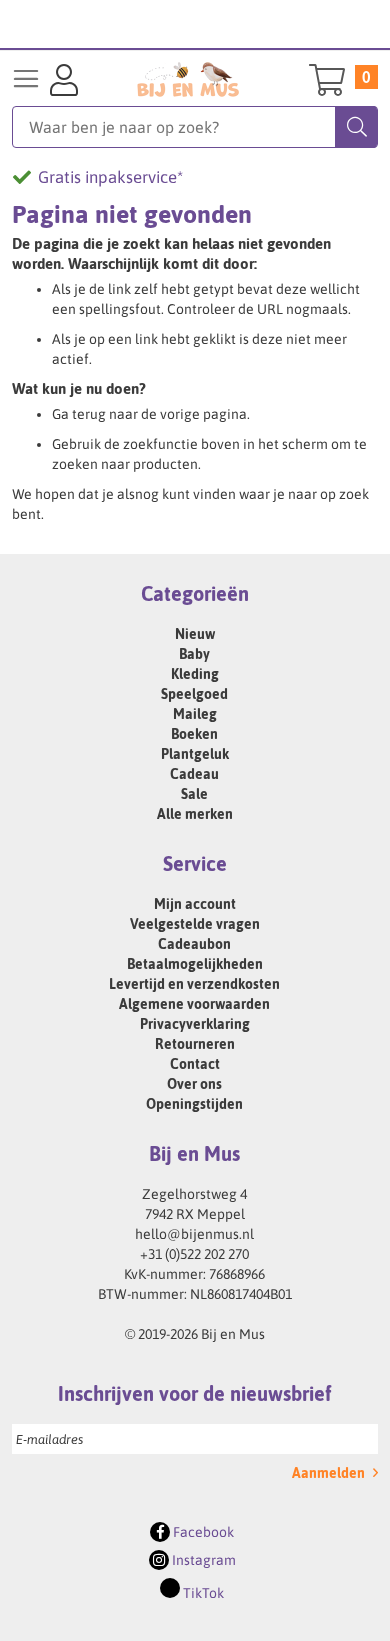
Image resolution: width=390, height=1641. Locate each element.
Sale (194, 794)
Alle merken (195, 814)
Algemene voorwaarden (194, 1004)
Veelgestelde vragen (195, 924)
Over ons (194, 1084)
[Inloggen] (64, 83)
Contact (195, 1064)
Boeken (194, 734)
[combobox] (195, 127)
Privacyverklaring (195, 1024)
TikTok (202, 1593)
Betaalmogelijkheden (195, 964)
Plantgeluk (195, 754)
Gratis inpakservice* (110, 177)
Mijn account (195, 904)
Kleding (195, 674)
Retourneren (195, 1044)
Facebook (202, 1532)
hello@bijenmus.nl (194, 1234)
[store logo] (189, 79)
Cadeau (194, 774)
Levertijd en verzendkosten (194, 984)
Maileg (195, 714)
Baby (194, 654)
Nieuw (195, 634)
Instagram (202, 1560)
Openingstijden (194, 1104)
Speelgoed (194, 694)
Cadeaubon (194, 944)
